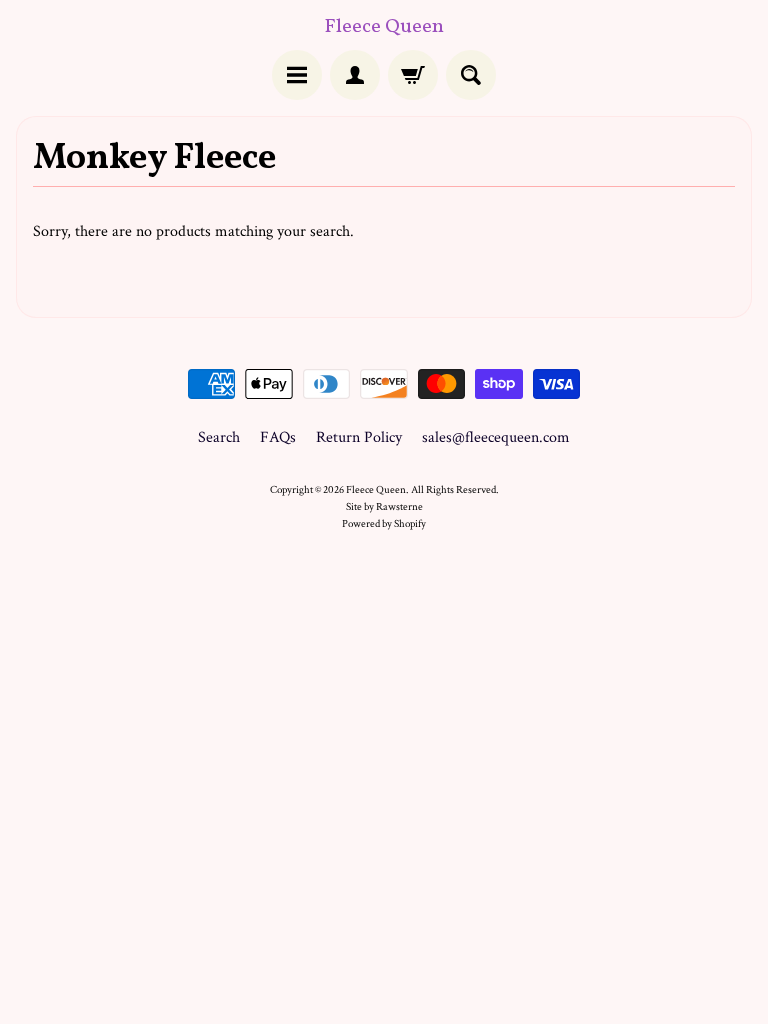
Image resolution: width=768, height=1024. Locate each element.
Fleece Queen (384, 27)
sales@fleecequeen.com (496, 437)
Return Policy (359, 437)
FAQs (278, 437)
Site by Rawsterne (384, 506)
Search (219, 437)
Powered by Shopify (384, 523)
